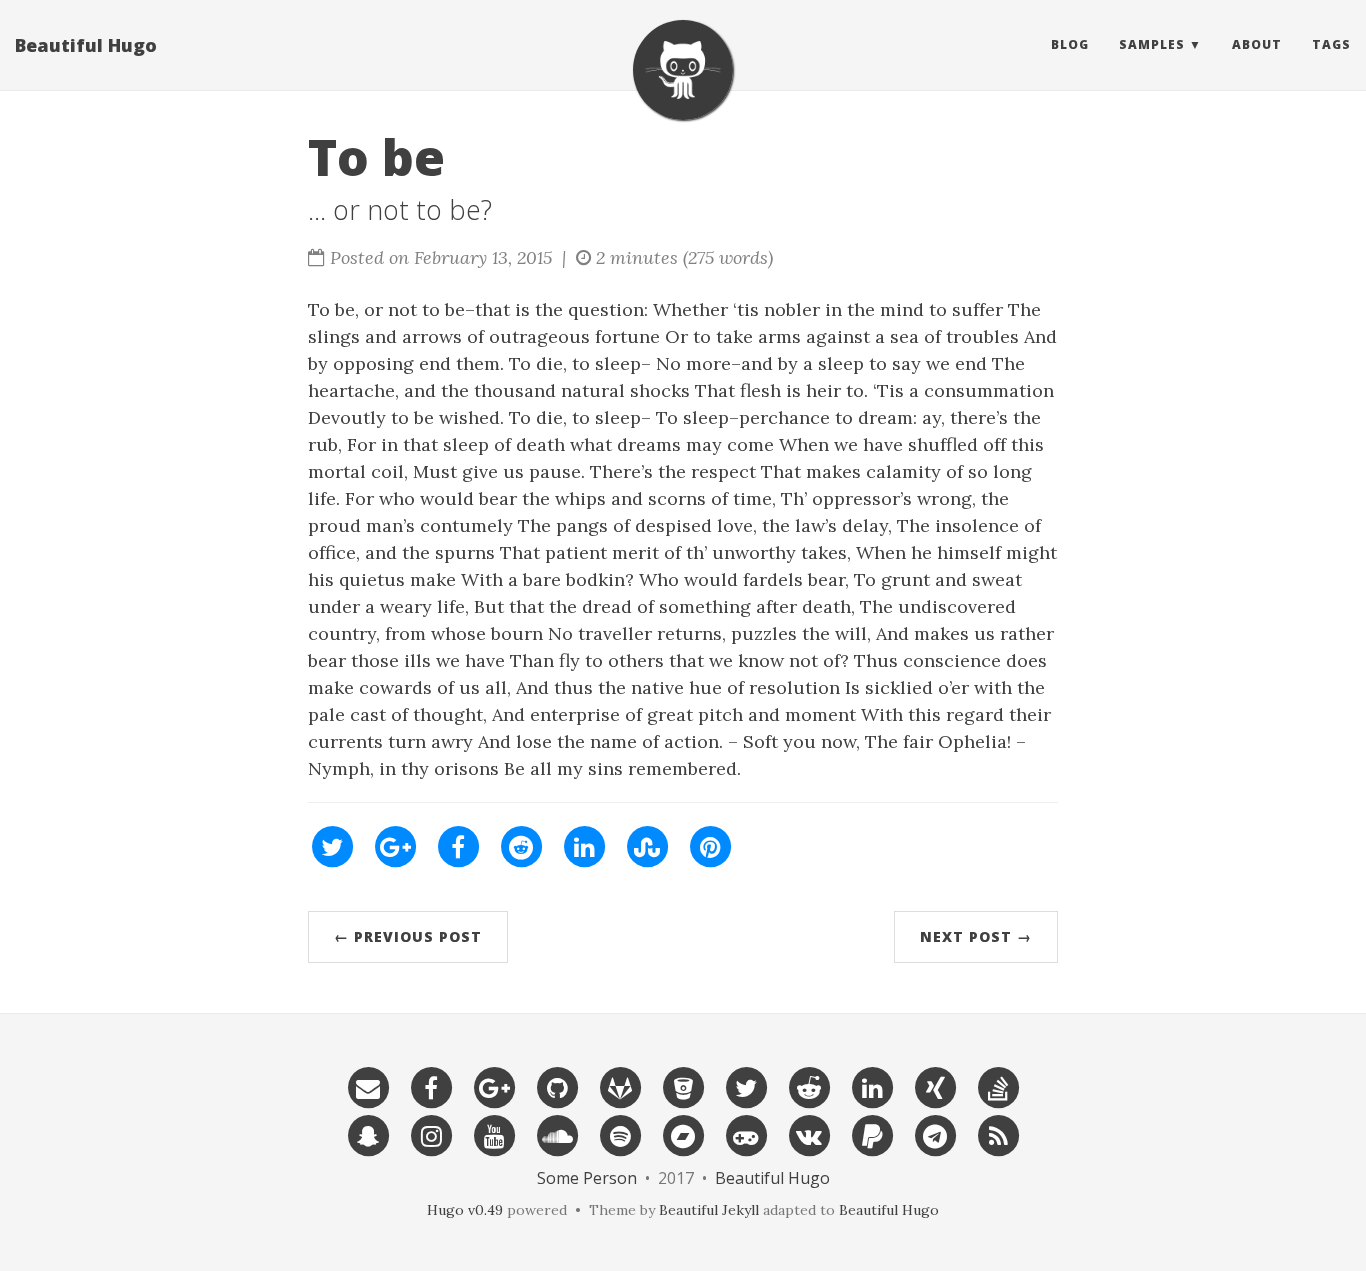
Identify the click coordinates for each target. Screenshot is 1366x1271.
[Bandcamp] (683, 1134)
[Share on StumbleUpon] (647, 845)
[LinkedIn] (872, 1086)
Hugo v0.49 (465, 1210)
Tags (1331, 44)
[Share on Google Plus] (395, 845)
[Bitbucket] (683, 1086)
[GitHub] (557, 1086)
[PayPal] (872, 1134)
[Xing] (935, 1086)
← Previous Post (408, 936)
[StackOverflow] (998, 1086)
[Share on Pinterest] (710, 845)
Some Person (587, 1178)
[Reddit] (809, 1086)
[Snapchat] (368, 1134)
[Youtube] (494, 1134)
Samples (1152, 44)
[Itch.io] (746, 1134)
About (1257, 44)
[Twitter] (746, 1086)
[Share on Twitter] (332, 845)
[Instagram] (431, 1134)
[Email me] (368, 1086)
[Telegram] (935, 1134)
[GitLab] (620, 1086)
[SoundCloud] (557, 1134)
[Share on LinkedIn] (584, 845)
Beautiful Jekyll (709, 1210)
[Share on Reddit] (521, 845)
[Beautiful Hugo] (683, 70)
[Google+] (494, 1086)
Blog (1070, 44)
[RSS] (998, 1134)
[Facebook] (431, 1086)
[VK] (809, 1134)
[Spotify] (620, 1134)
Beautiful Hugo (86, 45)
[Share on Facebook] (458, 845)
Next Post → (976, 936)
